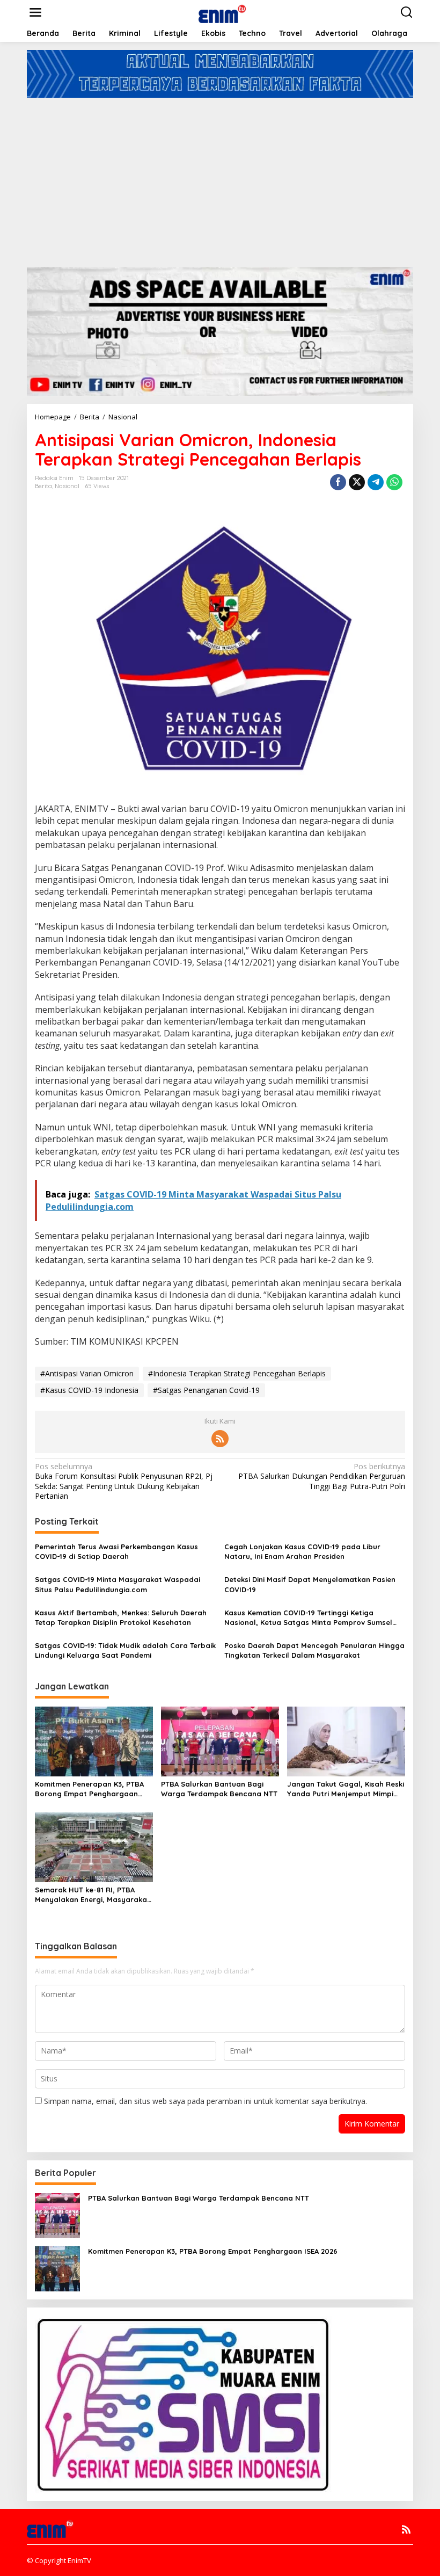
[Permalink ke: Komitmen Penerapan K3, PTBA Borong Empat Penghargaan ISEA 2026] (94, 1740)
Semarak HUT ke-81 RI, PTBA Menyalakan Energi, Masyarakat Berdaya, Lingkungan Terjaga (93, 1895)
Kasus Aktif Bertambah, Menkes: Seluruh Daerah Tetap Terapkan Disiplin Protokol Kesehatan (121, 1617)
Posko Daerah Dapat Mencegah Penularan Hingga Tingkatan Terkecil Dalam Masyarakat (314, 1650)
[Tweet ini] (357, 482)
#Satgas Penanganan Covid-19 (206, 1390)
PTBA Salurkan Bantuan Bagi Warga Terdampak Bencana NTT (219, 1789)
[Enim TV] (222, 12)
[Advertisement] (220, 178)
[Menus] (35, 12)
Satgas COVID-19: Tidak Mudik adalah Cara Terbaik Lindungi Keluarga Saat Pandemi (125, 1650)
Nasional (67, 486)
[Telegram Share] (376, 482)
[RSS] (220, 1439)
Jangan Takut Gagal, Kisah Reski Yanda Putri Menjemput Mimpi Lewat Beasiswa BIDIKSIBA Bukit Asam (346, 1789)
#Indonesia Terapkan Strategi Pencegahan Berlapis (237, 1373)
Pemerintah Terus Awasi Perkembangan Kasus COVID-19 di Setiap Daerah (116, 1551)
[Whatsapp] (394, 482)
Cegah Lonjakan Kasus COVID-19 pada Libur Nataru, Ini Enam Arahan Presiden (302, 1551)
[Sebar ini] (338, 482)
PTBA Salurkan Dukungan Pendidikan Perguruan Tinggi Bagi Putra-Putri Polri (322, 1476)
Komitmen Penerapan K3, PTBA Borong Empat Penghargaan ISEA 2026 (89, 1789)
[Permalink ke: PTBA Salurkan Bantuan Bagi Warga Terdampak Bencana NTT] (220, 1740)
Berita (43, 486)
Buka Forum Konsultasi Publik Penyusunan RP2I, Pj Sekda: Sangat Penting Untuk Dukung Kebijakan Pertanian (124, 1481)
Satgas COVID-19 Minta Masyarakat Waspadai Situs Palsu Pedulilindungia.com (118, 1584)
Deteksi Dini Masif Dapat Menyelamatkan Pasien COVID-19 (310, 1584)
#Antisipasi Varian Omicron (87, 1373)
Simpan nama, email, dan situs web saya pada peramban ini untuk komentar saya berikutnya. (206, 2101)
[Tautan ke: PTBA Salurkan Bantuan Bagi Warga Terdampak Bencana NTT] (57, 2215)
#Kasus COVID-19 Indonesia (89, 1390)
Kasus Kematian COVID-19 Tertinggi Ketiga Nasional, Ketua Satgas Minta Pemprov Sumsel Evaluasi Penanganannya (308, 1618)
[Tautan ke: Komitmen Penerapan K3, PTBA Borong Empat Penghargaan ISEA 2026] (57, 2268)
